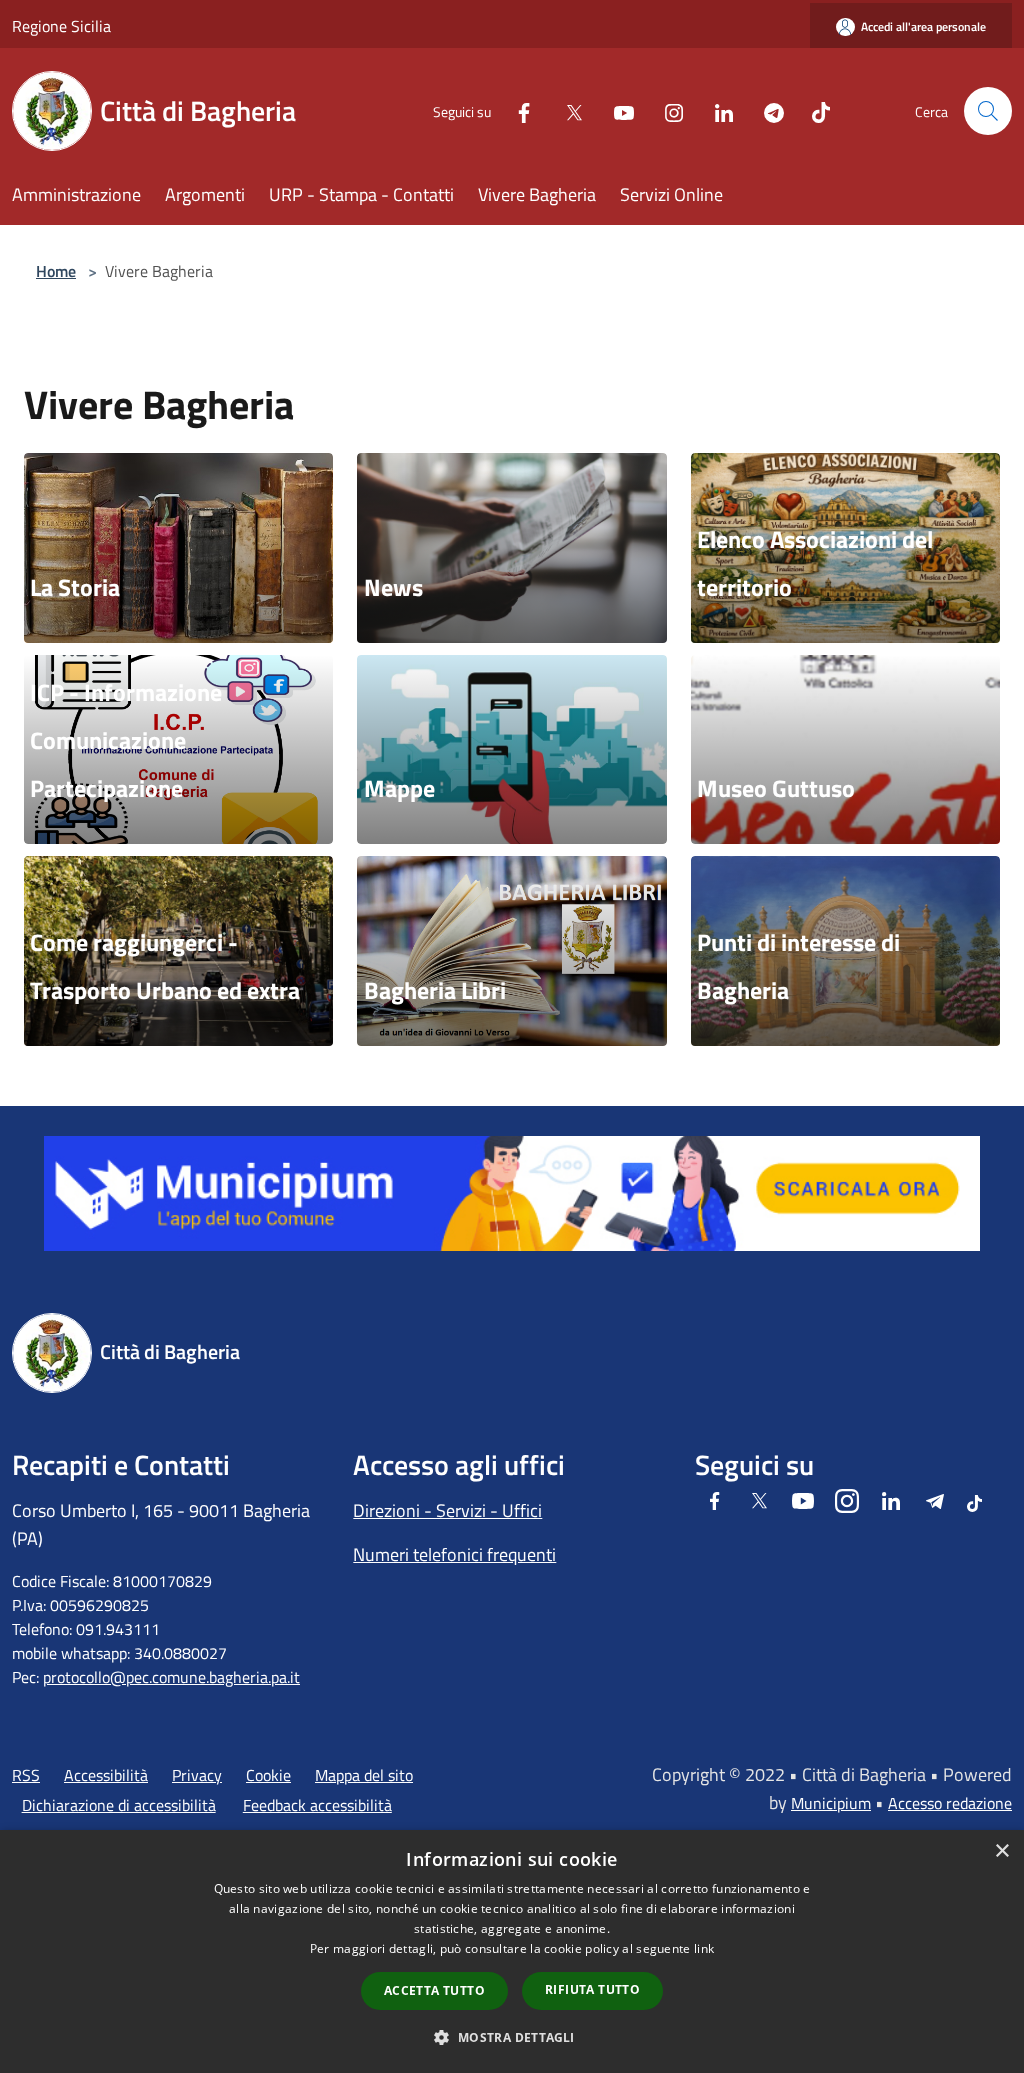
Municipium (831, 1803)
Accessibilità (106, 1775)
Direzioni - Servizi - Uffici (447, 1510)
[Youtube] (616, 110)
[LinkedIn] (716, 110)
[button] (511, 2037)
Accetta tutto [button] (434, 1990)
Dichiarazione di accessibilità (119, 1805)
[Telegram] (766, 110)
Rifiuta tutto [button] (592, 1989)
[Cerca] (988, 111)
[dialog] (512, 1951)
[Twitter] (566, 110)
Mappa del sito (364, 1775)
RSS (26, 1775)
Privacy (197, 1775)
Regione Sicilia (61, 26)
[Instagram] (666, 110)
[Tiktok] (813, 110)
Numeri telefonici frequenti (454, 1554)
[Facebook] (516, 110)
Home (56, 271)
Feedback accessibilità (317, 1805)
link (704, 1948)
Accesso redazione (950, 1803)
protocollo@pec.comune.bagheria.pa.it (171, 1677)
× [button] (1001, 1851)
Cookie (268, 1775)
